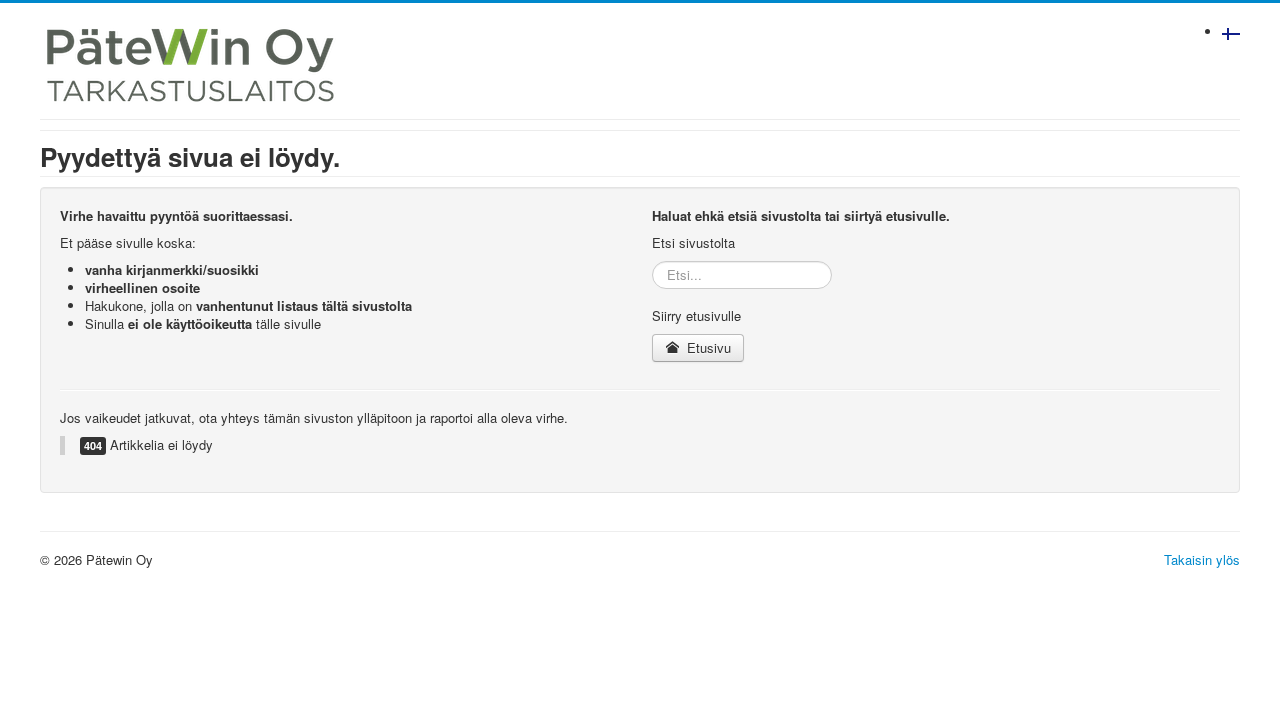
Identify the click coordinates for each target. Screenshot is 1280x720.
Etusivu (707, 347)
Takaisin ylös (1202, 559)
